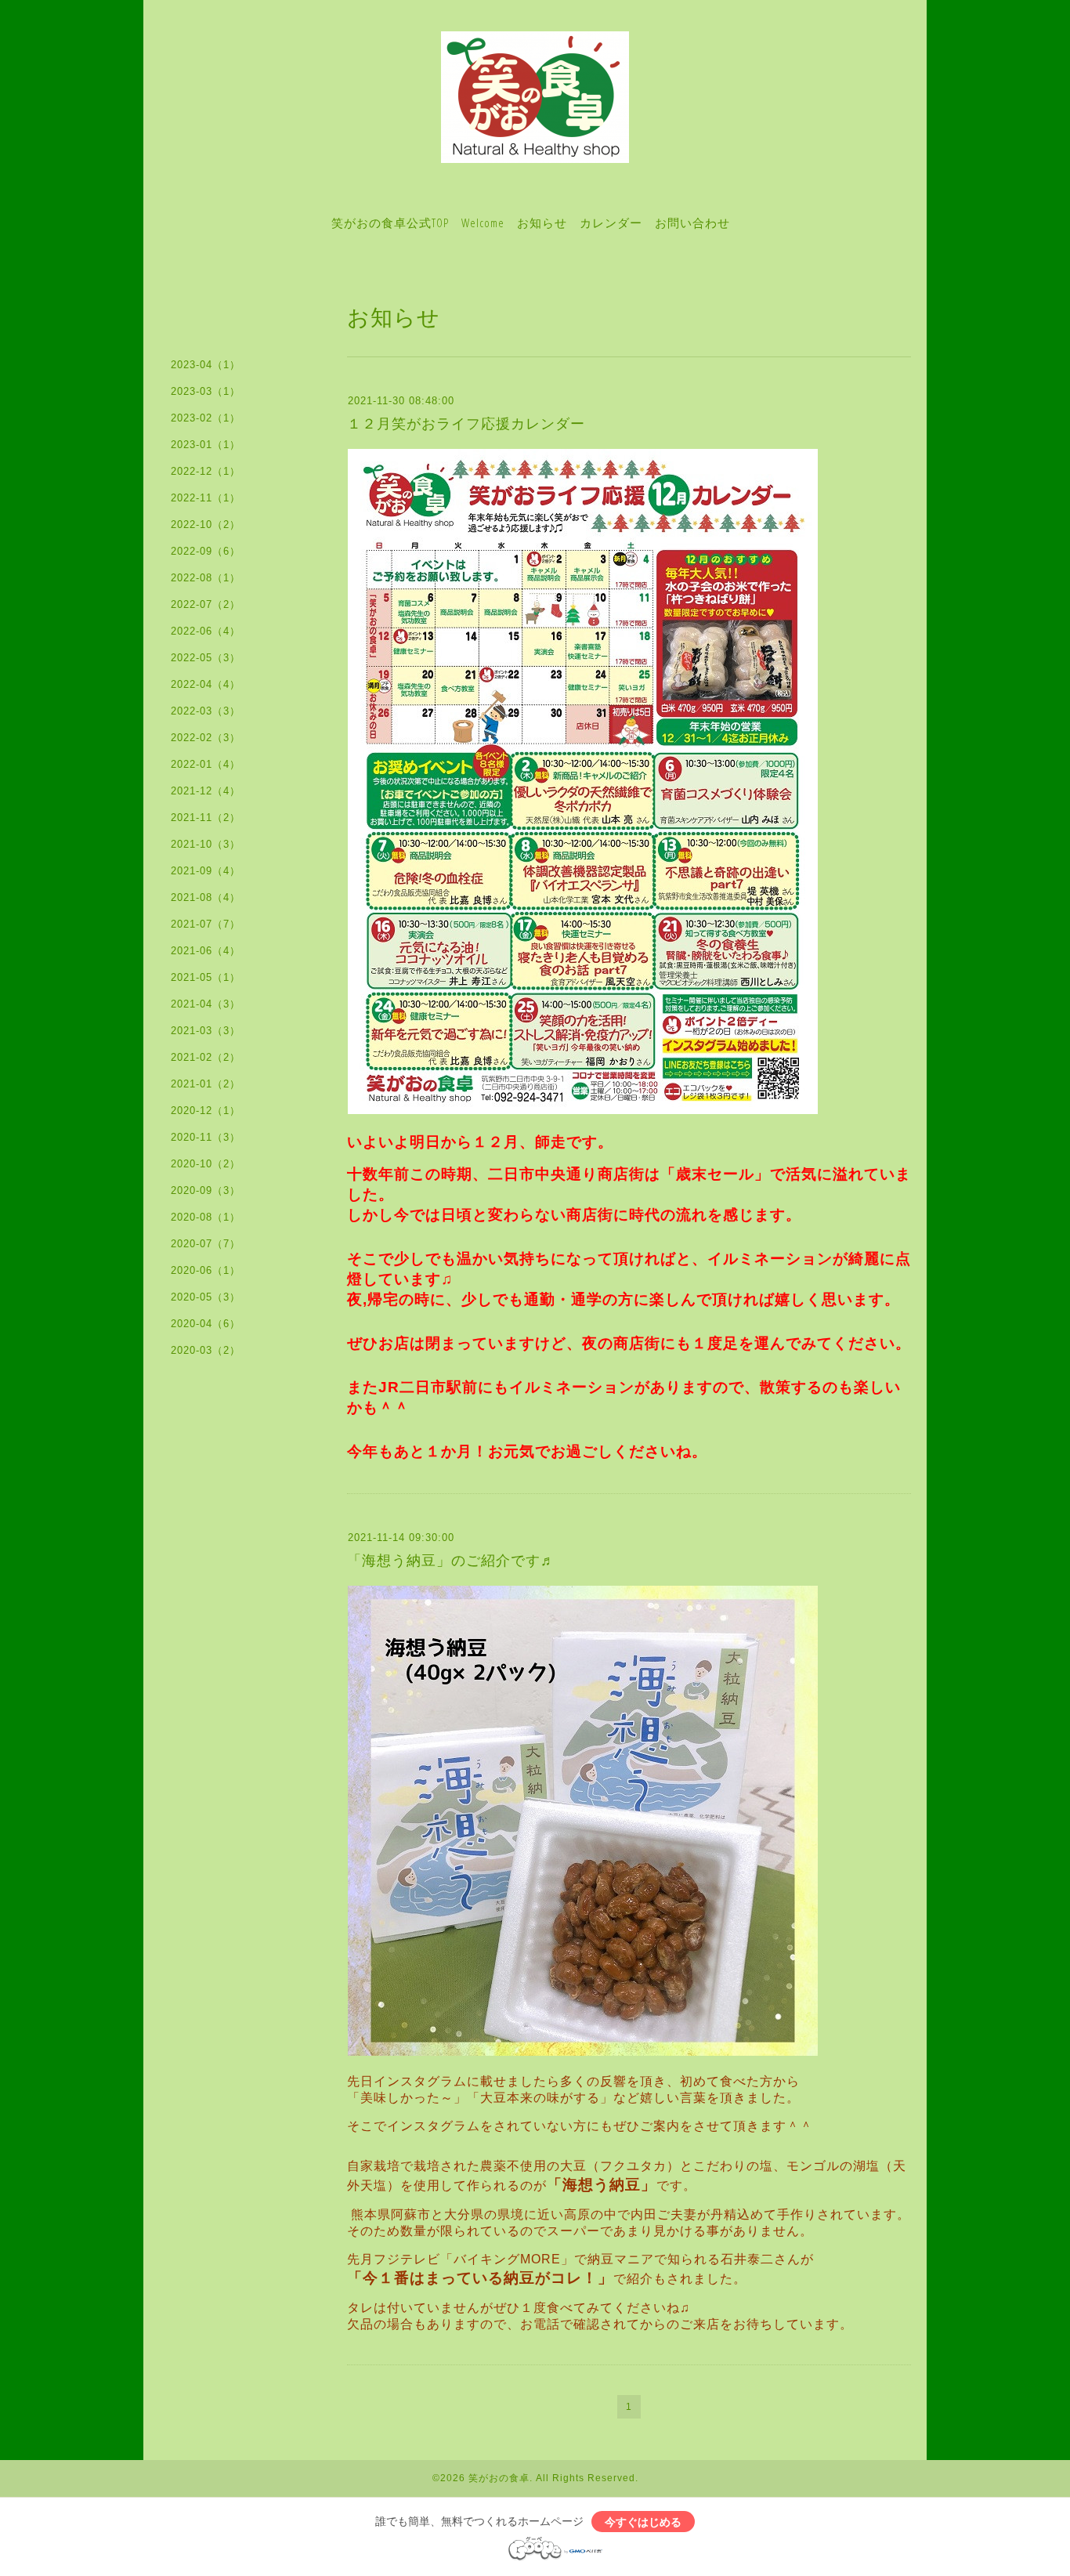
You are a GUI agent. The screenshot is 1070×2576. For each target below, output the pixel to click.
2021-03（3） (206, 1031)
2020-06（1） (206, 1270)
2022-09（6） (206, 551)
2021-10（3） (206, 844)
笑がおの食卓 (499, 2478)
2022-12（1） (206, 471)
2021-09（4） (206, 871)
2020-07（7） (206, 1244)
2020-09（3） (206, 1190)
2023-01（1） (206, 445)
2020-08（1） (206, 1217)
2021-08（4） (206, 897)
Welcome (483, 223)
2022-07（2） (206, 604)
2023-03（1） (206, 391)
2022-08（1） (206, 578)
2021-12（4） (206, 791)
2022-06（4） (206, 631)
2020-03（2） (206, 1350)
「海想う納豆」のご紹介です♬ (451, 1561)
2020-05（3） (206, 1297)
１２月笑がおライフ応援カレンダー (466, 424)
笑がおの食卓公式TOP (390, 223)
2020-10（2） (206, 1164)
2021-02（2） (206, 1057)
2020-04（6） (206, 1324)
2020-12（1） (206, 1111)
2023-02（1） (206, 418)
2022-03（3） (206, 711)
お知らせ (542, 223)
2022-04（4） (206, 684)
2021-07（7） (206, 924)
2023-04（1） (206, 365)
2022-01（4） (206, 764)
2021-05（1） (206, 977)
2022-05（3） (206, 658)
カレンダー (611, 223)
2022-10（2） (206, 525)
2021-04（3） (206, 1004)
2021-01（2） (206, 1084)
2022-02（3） (206, 738)
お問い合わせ (692, 223)
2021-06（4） (206, 951)
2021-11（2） (206, 818)
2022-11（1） (206, 498)
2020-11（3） (206, 1137)
